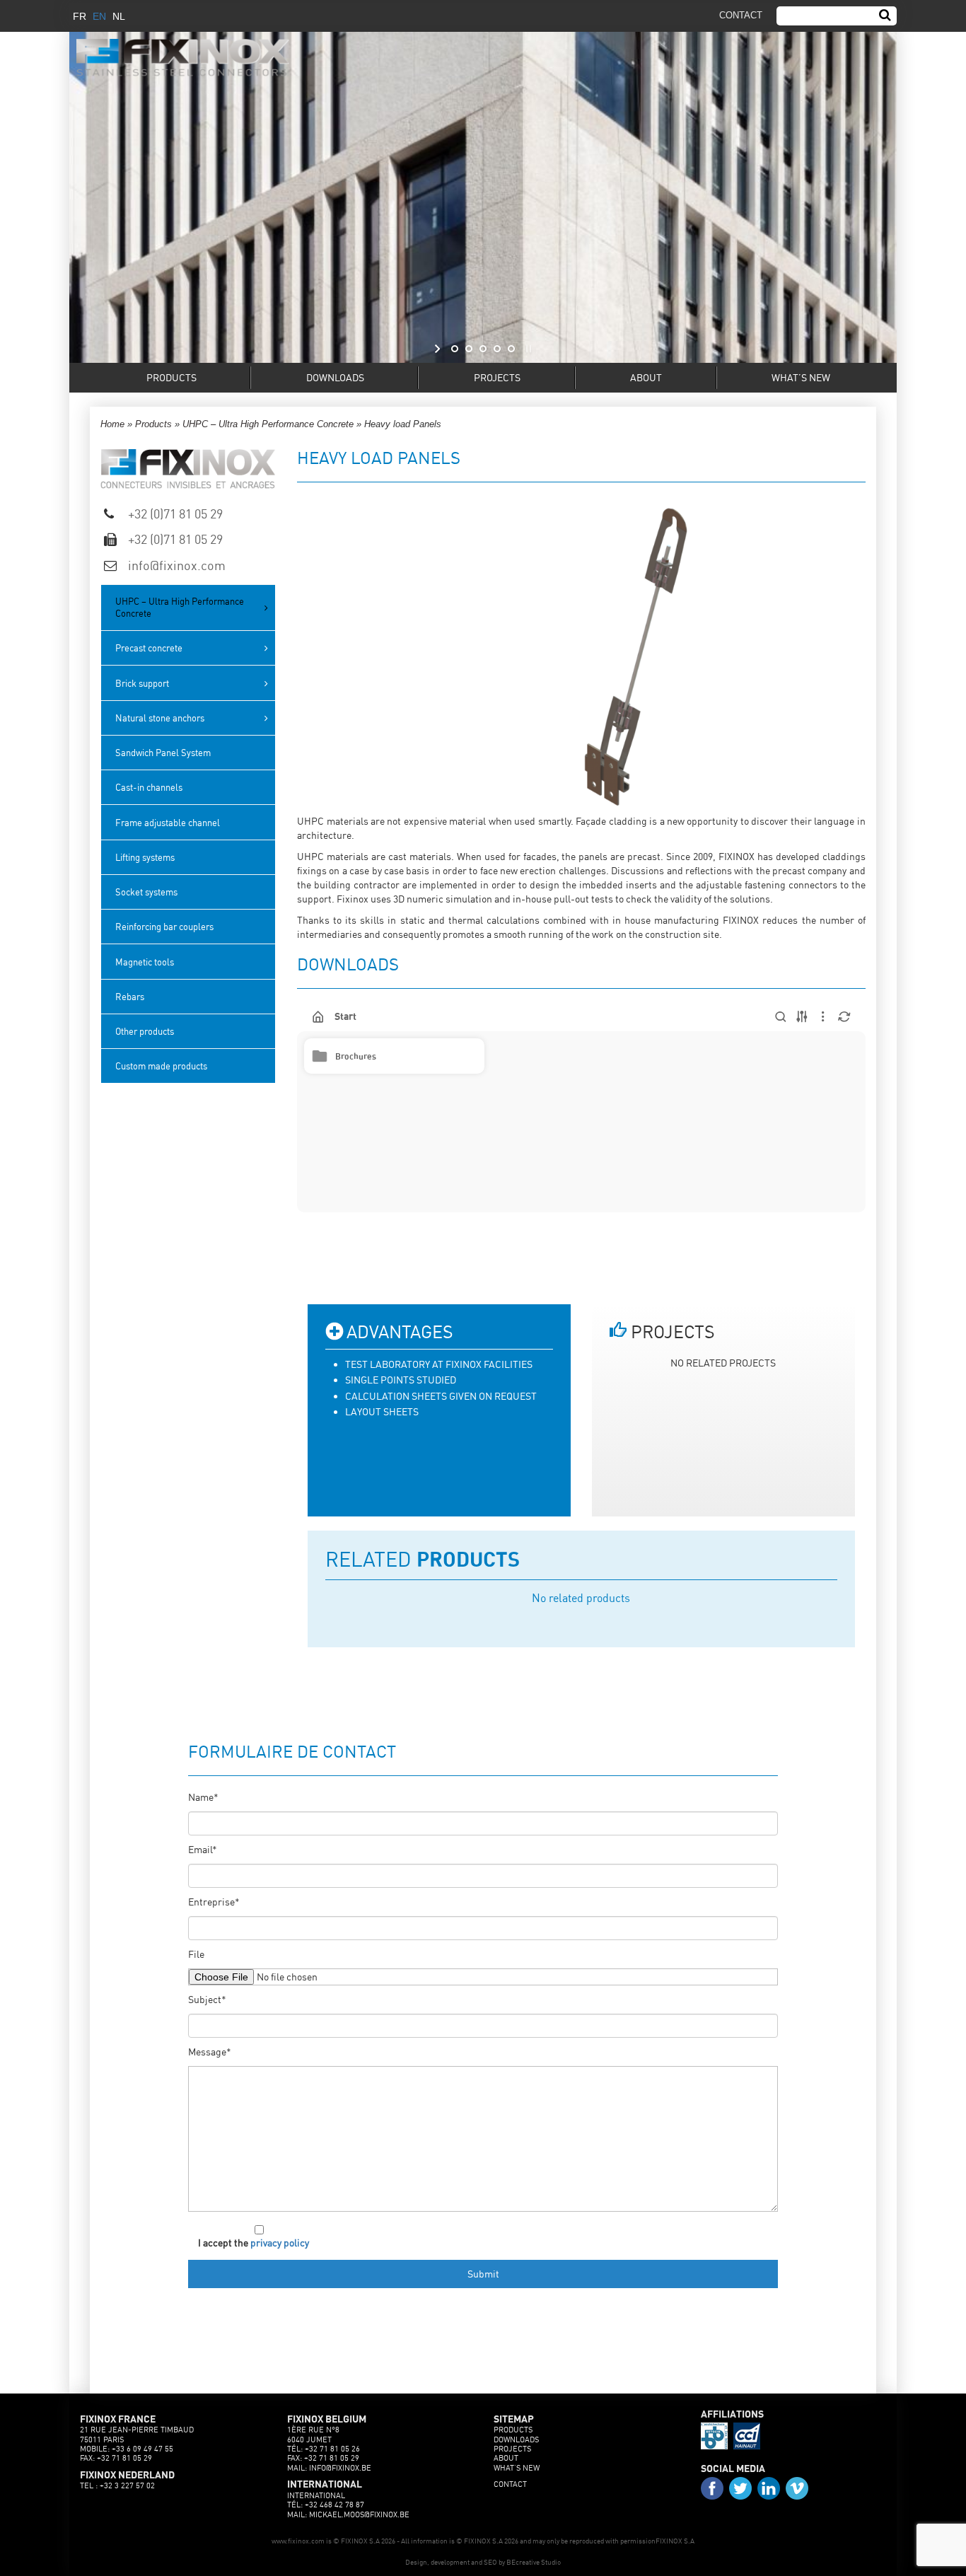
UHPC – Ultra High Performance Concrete (268, 424)
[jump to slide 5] (511, 349)
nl (119, 16)
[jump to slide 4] (497, 349)
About (646, 377)
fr (80, 16)
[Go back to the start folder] (318, 1017)
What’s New (801, 377)
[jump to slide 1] (455, 349)
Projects (497, 377)
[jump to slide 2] (469, 349)
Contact (510, 2484)
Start (345, 1017)
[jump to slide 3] (483, 349)
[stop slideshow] (527, 349)
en (99, 16)
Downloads (335, 377)
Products (171, 377)
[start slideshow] (439, 349)
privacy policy (280, 2243)
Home (112, 424)
